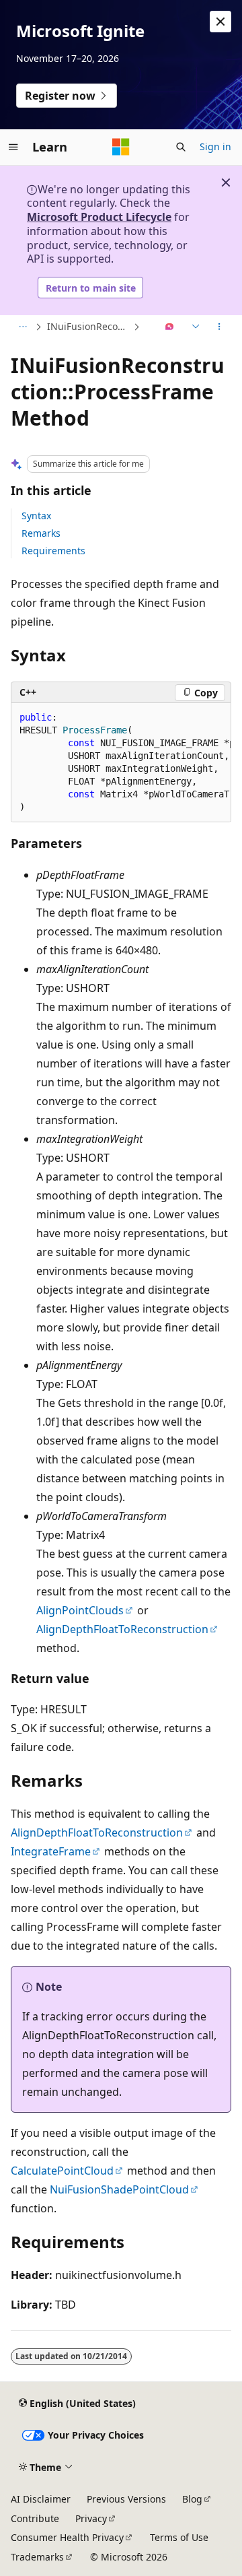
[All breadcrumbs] (23, 327)
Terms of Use (179, 2537)
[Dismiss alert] (220, 22)
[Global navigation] (13, 147)
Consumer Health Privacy (67, 2537)
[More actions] (219, 327)
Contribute (35, 2518)
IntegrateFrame (51, 1851)
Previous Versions (126, 2499)
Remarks (41, 533)
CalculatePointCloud (62, 2171)
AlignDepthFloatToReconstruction (122, 1629)
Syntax (36, 516)
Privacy (91, 2518)
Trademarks (37, 2557)
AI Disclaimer (41, 2499)
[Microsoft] (121, 147)
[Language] (194, 327)
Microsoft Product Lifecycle (99, 217)
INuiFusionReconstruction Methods (89, 326)
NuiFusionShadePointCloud (119, 2189)
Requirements (53, 551)
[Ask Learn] (170, 327)
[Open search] (181, 147)
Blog (192, 2499)
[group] (121, 763)
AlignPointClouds (80, 1610)
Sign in (215, 146)
